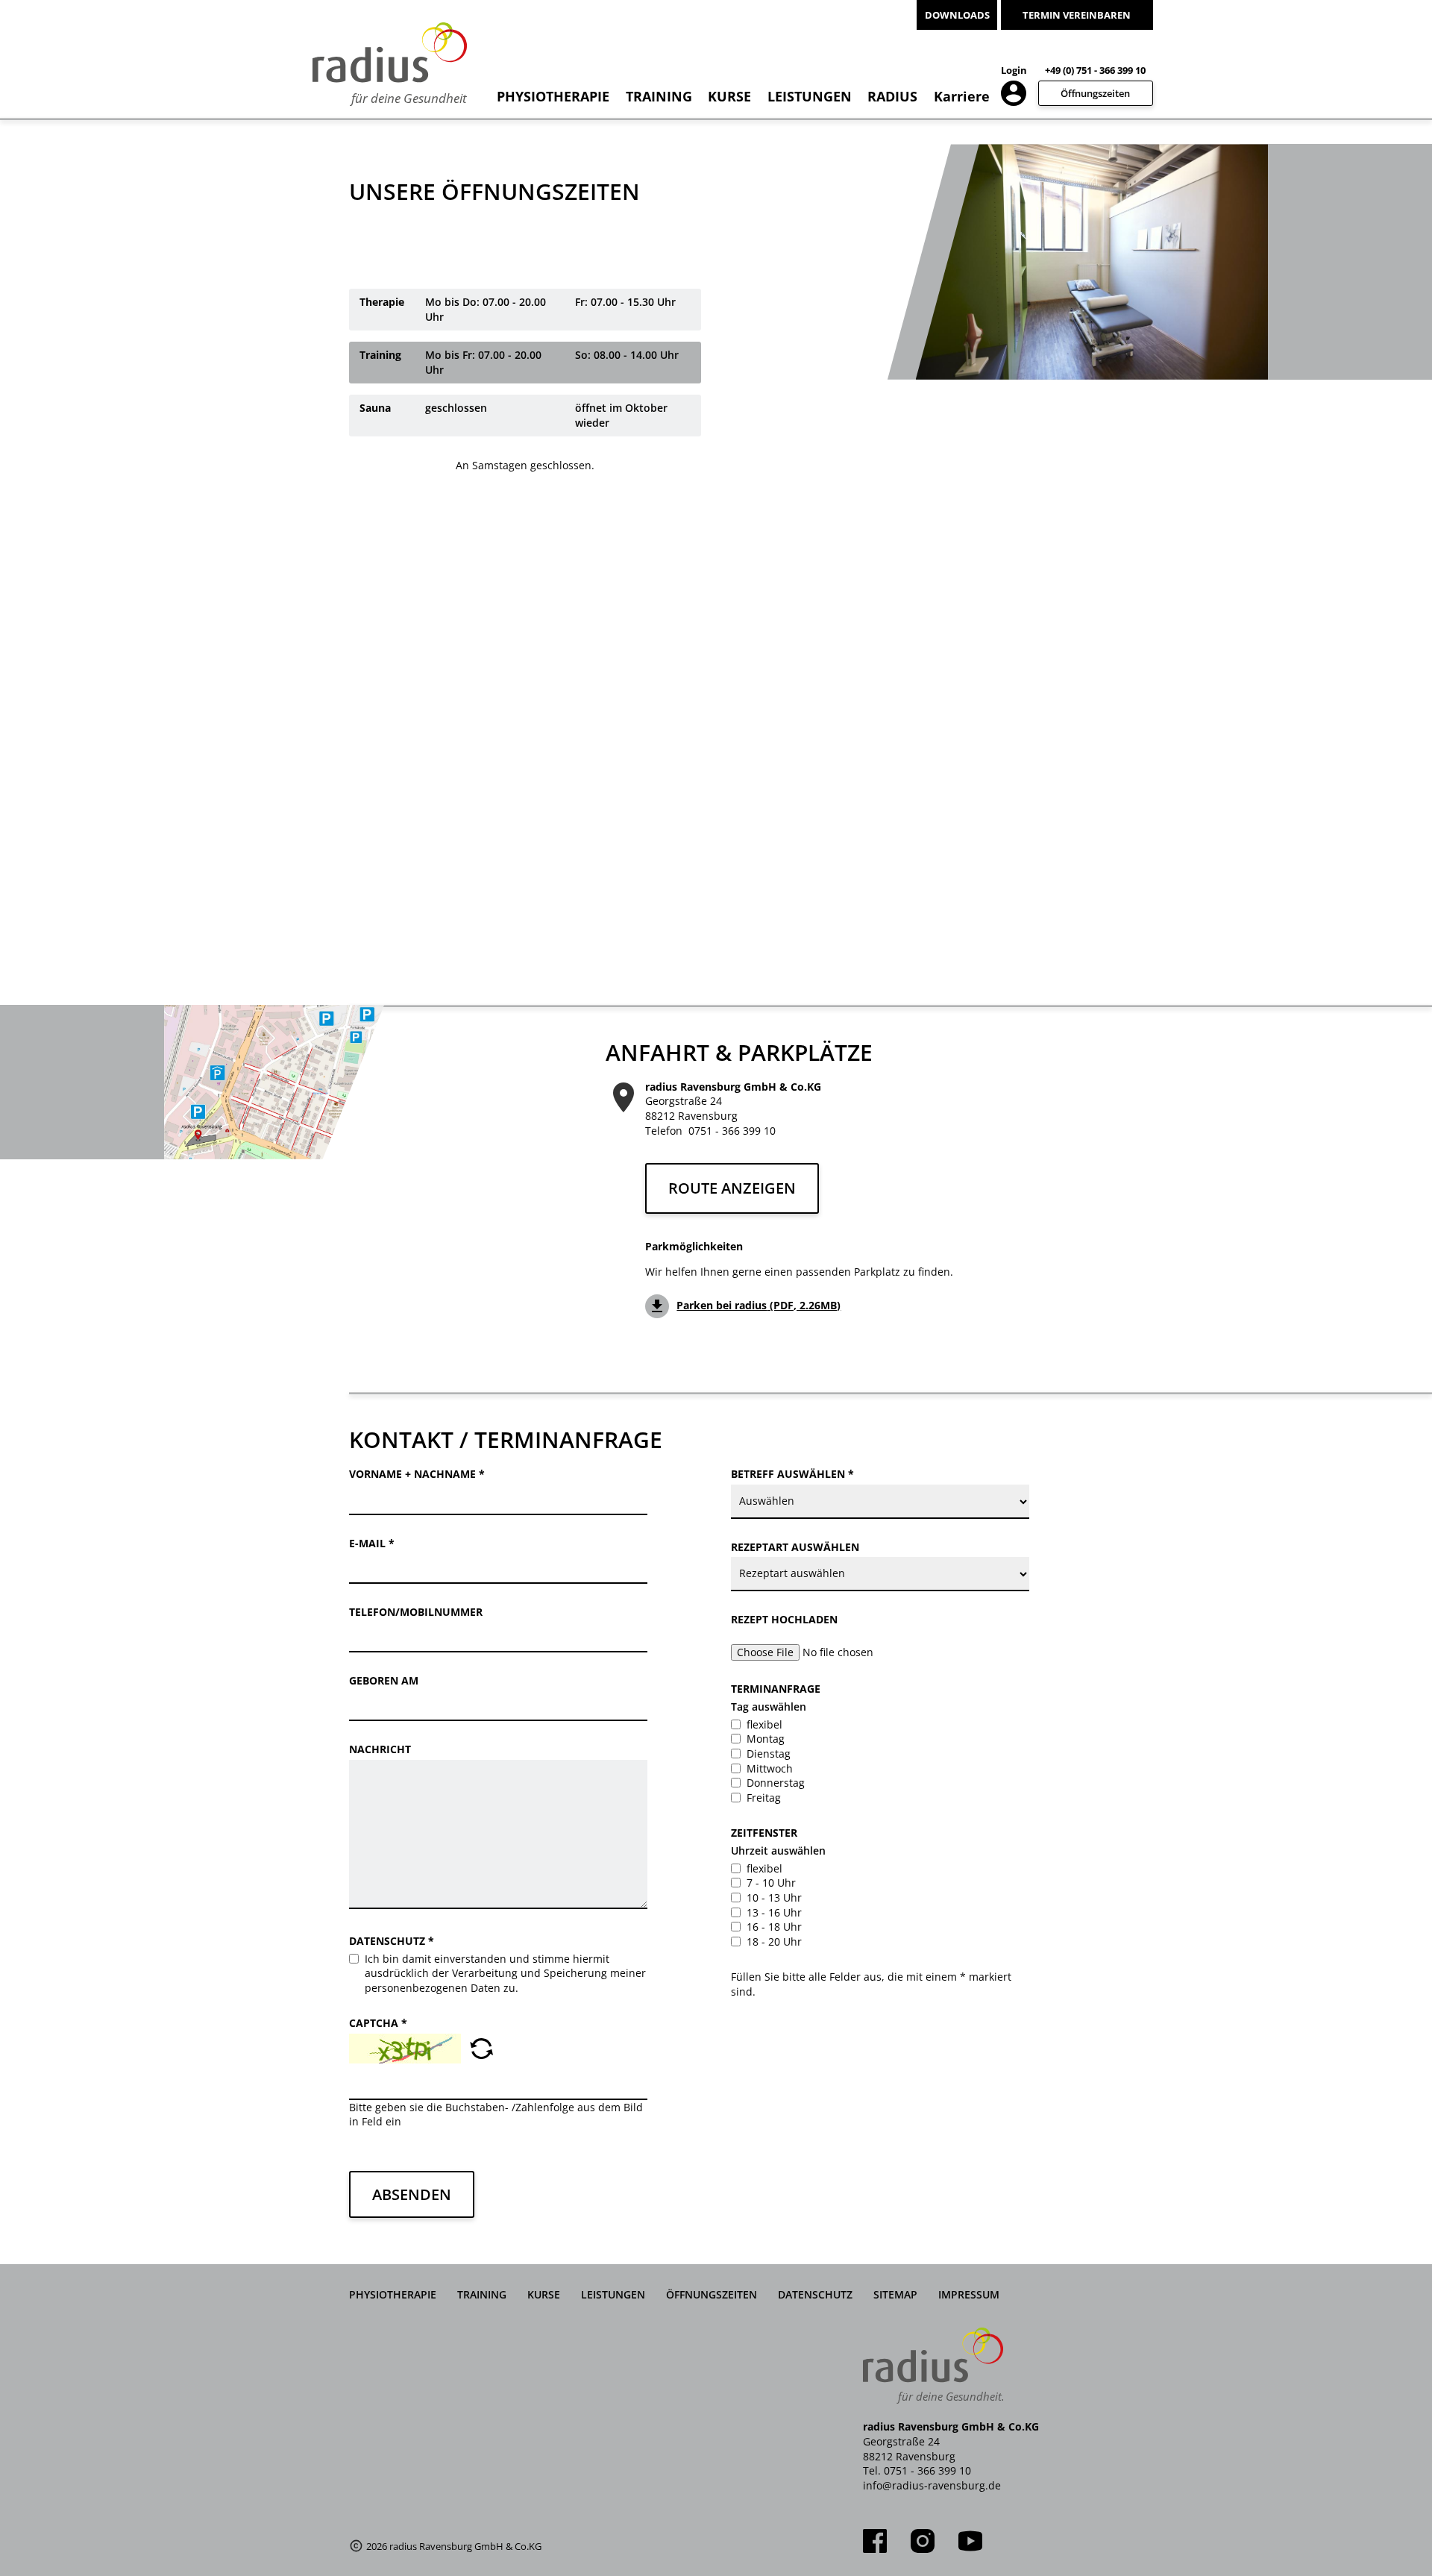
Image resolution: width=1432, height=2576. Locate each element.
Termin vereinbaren (1077, 15)
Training (659, 96)
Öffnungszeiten (1095, 93)
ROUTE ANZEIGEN (732, 1188)
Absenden (412, 2194)
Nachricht (380, 1749)
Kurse (729, 96)
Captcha (378, 2023)
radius (892, 96)
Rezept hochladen (784, 1619)
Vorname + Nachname (417, 1474)
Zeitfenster (764, 1833)
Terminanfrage (776, 1689)
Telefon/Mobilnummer (416, 1612)
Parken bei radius (759, 1305)
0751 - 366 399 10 (732, 1131)
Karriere (962, 96)
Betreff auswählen (792, 1474)
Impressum (969, 2294)
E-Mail (372, 1543)
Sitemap (895, 2294)
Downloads (957, 15)
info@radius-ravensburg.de (932, 2485)
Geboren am (384, 1680)
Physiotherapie (553, 96)
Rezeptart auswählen (795, 1547)
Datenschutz (392, 1941)
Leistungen (810, 96)
